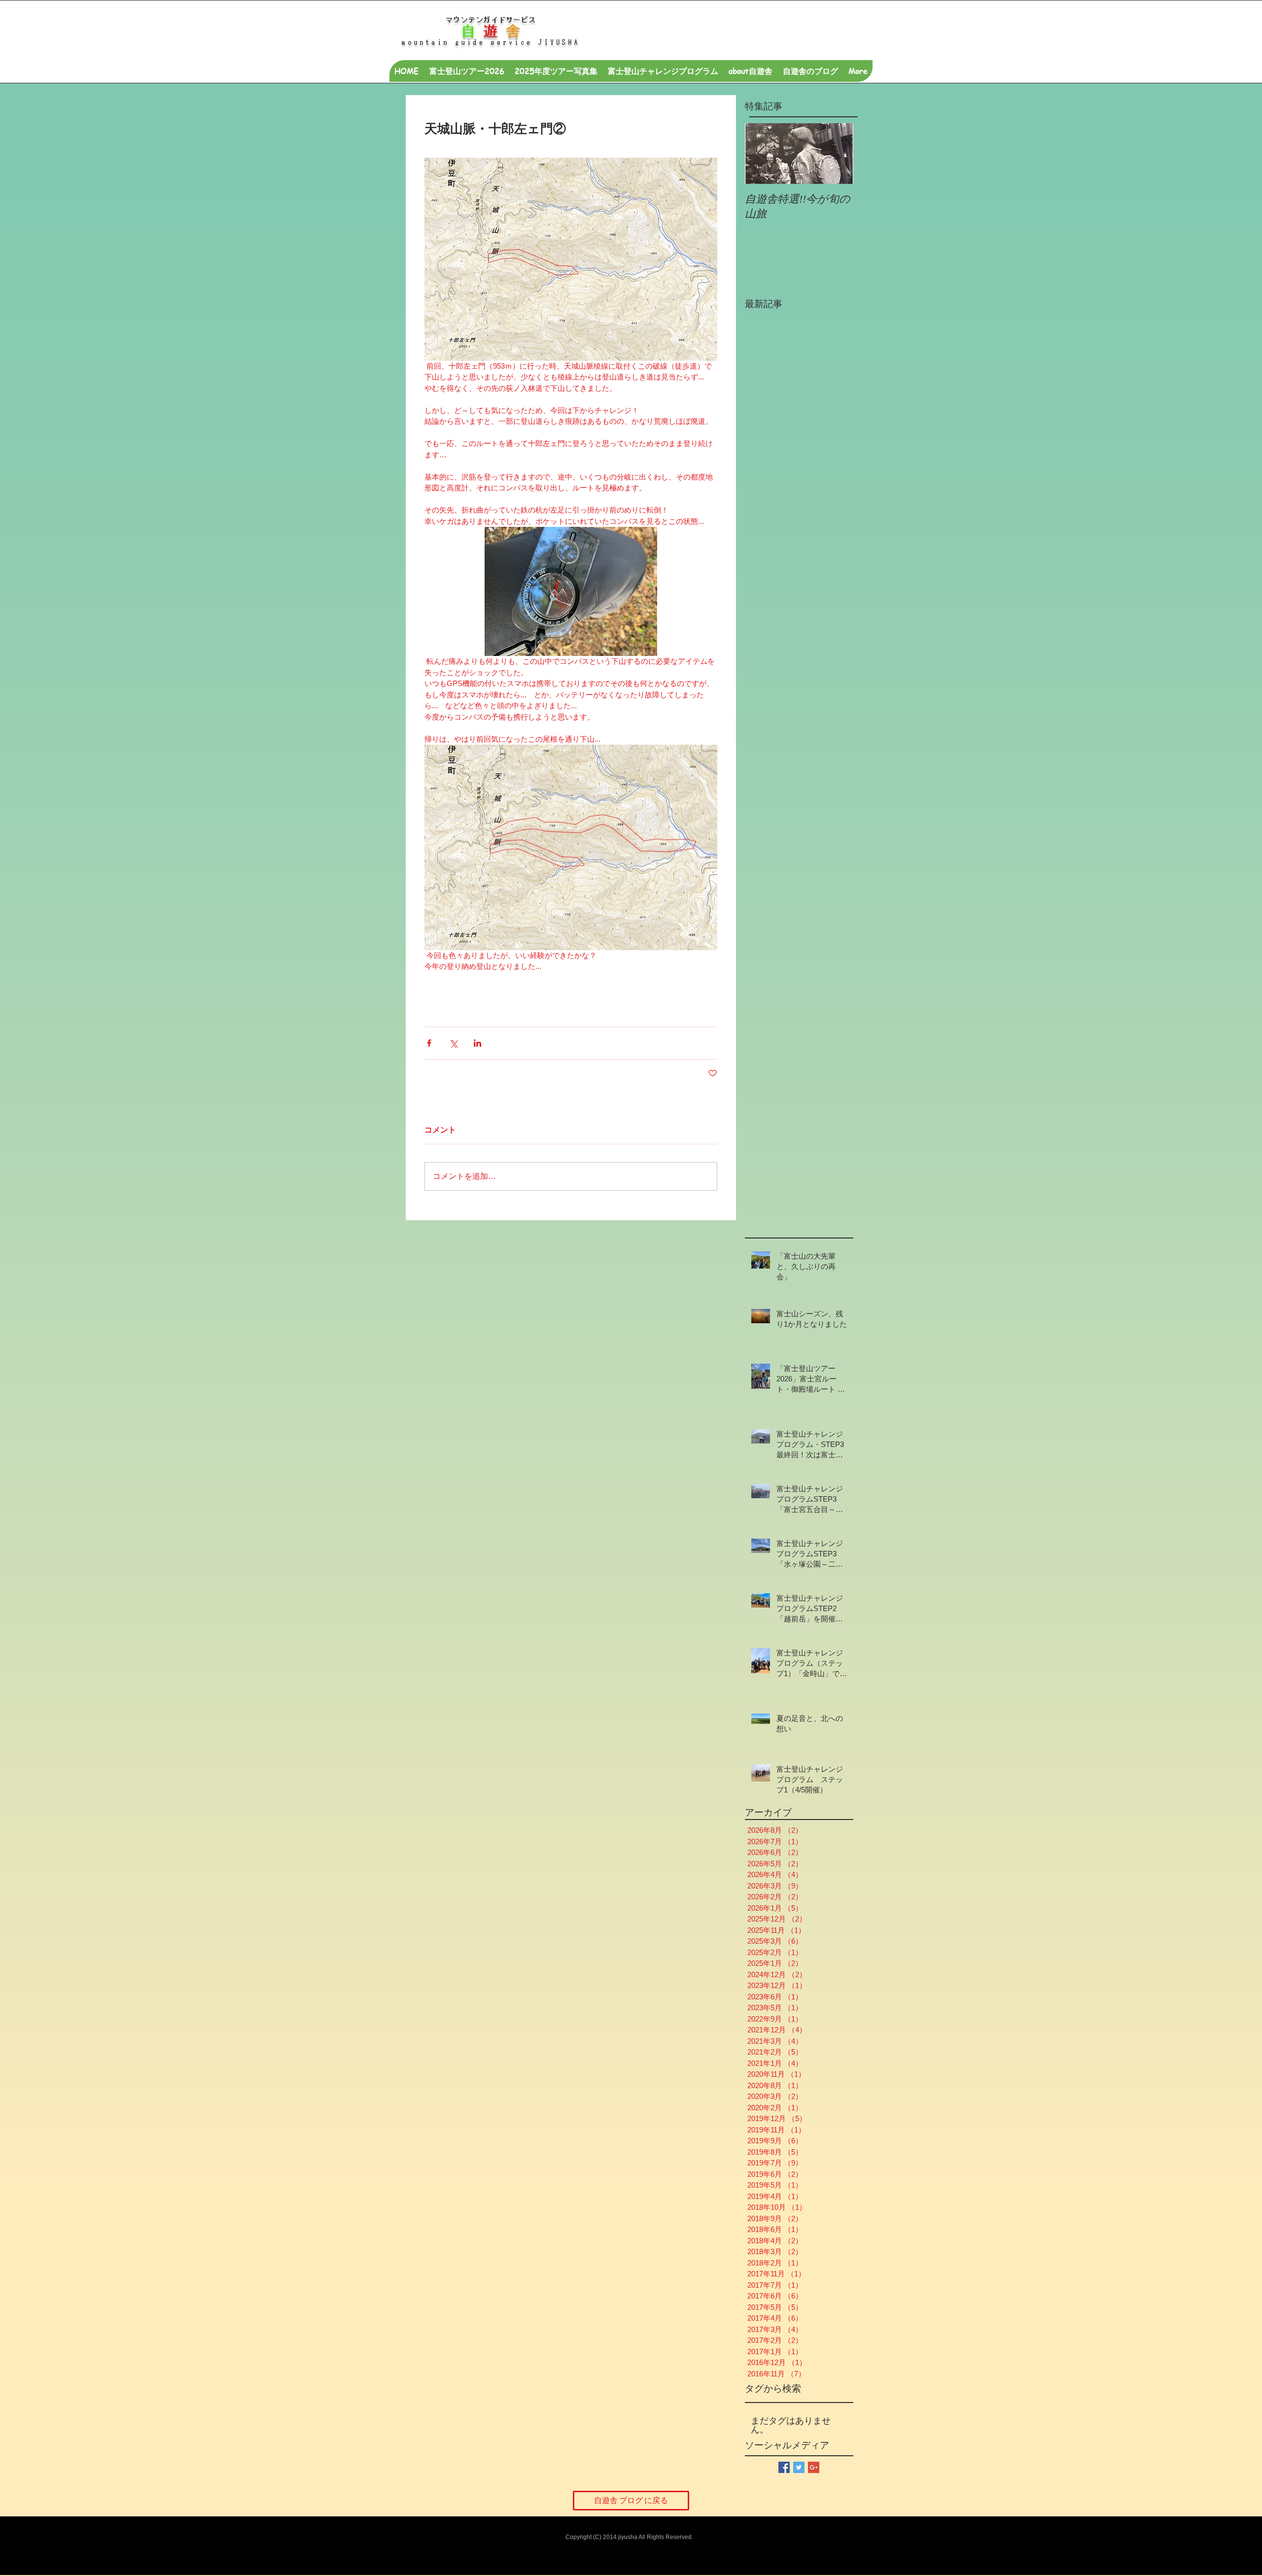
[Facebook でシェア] (429, 1043)
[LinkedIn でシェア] (477, 1043)
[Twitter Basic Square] (799, 2467)
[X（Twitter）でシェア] (453, 1043)
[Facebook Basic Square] (784, 2467)
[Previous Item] (761, 154)
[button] (750, 71)
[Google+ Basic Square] (814, 2467)
